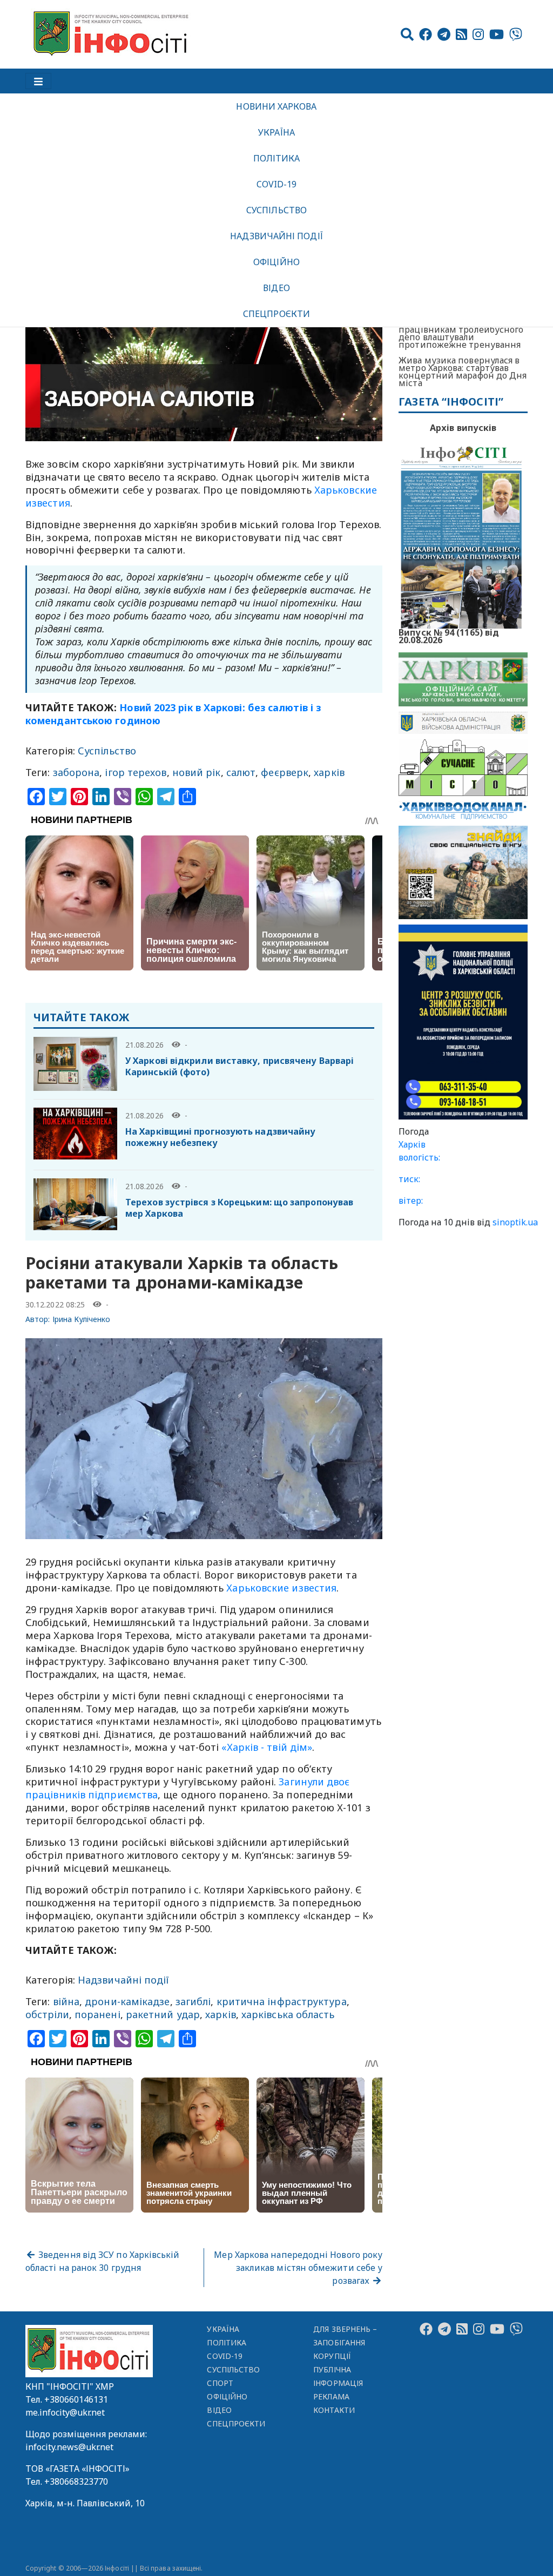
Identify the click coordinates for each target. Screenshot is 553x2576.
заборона (76, 772)
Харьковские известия (281, 1588)
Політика (277, 158)
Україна (276, 132)
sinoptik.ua (515, 1222)
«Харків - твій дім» (265, 1747)
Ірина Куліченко (82, 1319)
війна (66, 2001)
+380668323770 (76, 2481)
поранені (97, 2014)
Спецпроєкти (276, 314)
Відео (276, 288)
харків (329, 772)
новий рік (197, 772)
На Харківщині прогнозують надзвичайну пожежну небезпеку (220, 1137)
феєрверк (285, 772)
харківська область (288, 2014)
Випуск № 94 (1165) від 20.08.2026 (449, 635)
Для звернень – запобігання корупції (345, 2342)
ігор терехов (136, 772)
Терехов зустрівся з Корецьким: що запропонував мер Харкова (239, 1208)
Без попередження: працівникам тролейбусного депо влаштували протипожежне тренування (461, 333)
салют (241, 772)
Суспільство (276, 210)
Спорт (220, 2383)
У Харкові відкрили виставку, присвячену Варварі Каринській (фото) (240, 1066)
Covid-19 (277, 184)
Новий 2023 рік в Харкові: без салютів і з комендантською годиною (173, 714)
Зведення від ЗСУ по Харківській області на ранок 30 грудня (103, 2261)
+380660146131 (76, 2399)
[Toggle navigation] (38, 81)
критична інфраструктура (282, 2001)
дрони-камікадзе (127, 2001)
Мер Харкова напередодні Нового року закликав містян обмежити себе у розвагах (298, 2268)
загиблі (193, 2001)
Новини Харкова (276, 106)
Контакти (334, 2410)
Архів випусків (463, 428)
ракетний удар (163, 2014)
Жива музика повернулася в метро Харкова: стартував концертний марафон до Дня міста (463, 372)
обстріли (47, 2014)
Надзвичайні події (276, 236)
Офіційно (276, 262)
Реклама (331, 2396)
